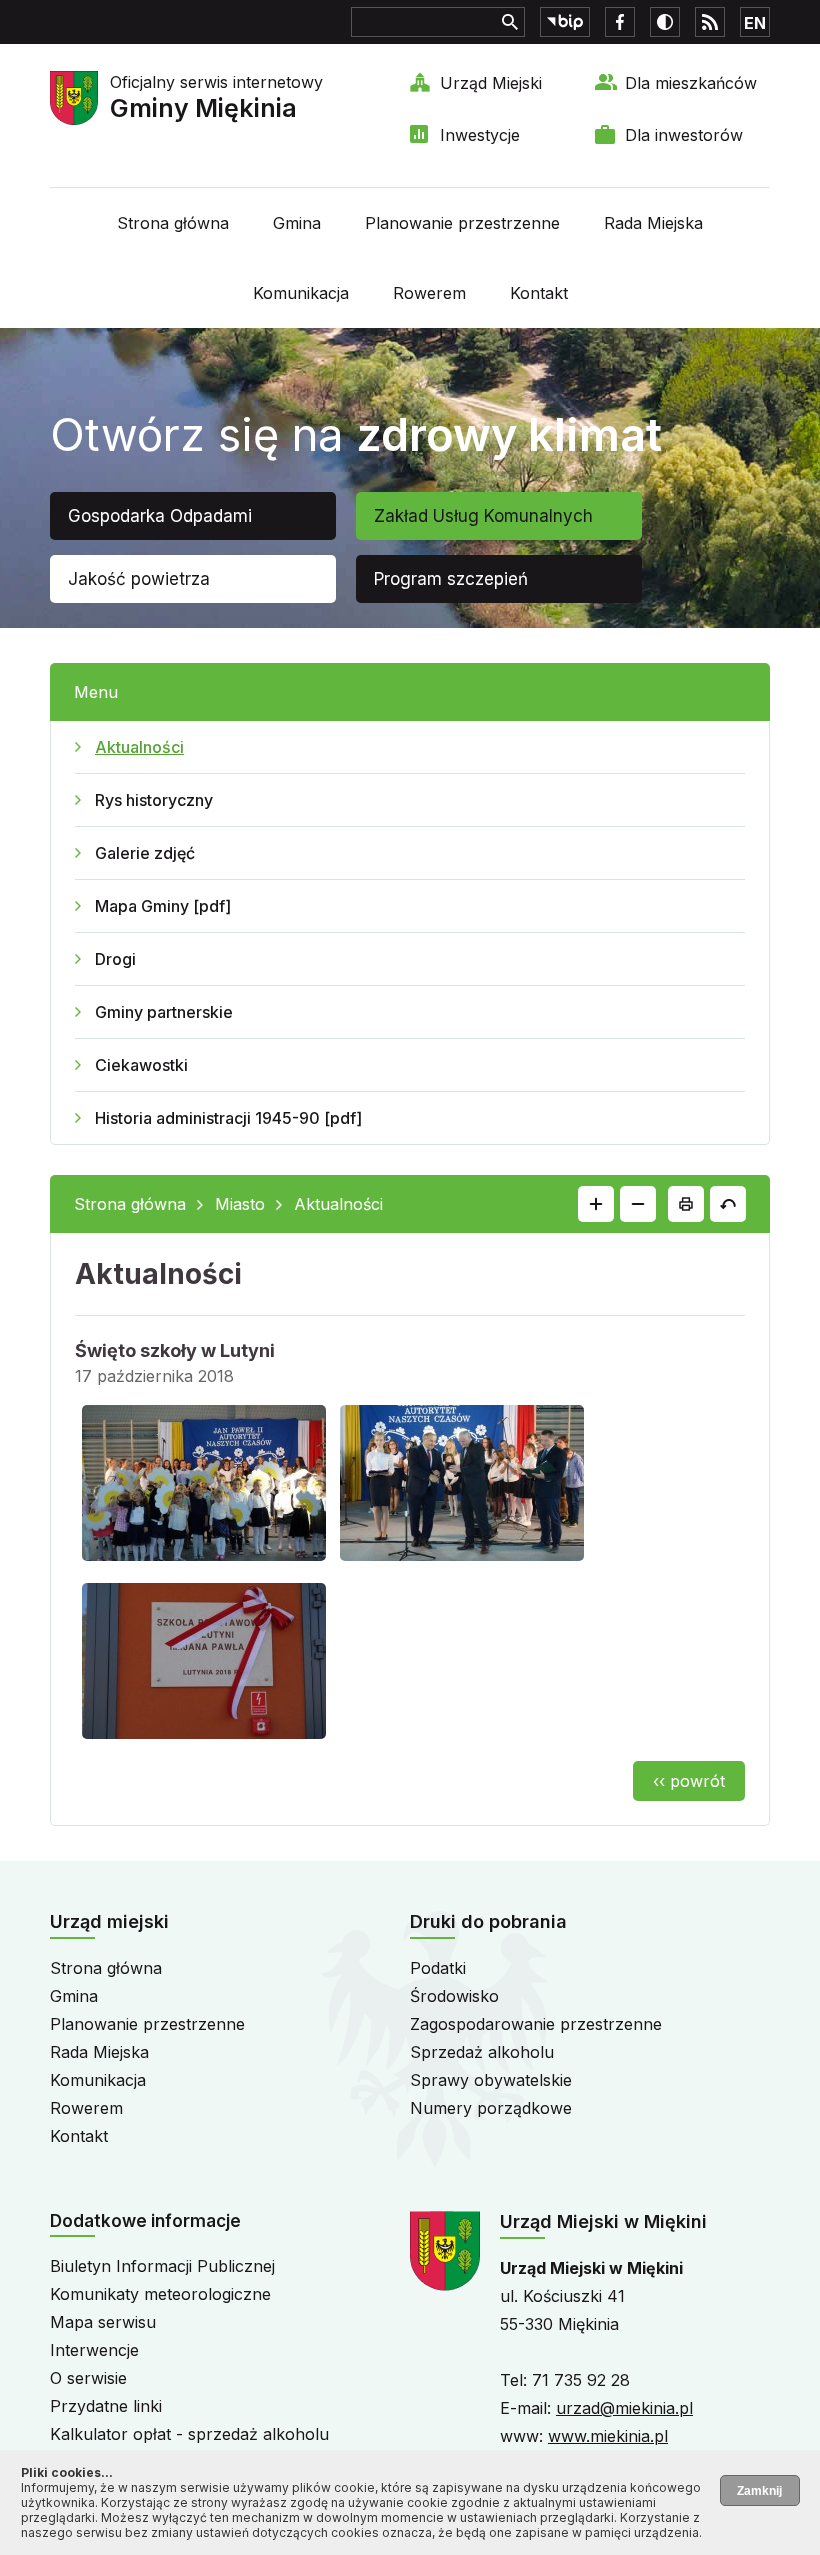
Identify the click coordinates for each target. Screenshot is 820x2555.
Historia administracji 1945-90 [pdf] (228, 1118)
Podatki (438, 1968)
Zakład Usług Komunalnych (483, 516)
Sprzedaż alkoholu (482, 2052)
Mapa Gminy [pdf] (163, 906)
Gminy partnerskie (164, 1012)
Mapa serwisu (103, 2322)
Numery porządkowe (491, 2108)
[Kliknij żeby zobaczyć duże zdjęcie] (204, 1487)
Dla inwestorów (684, 135)
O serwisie (88, 2378)
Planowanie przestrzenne (462, 223)
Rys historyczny (154, 800)
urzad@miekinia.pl (624, 2408)
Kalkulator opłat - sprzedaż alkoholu (189, 2434)
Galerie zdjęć (145, 853)
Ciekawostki (141, 1065)
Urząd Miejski (491, 83)
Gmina (297, 223)
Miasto (240, 1204)
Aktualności (139, 747)
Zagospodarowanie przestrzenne (536, 2024)
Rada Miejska (653, 223)
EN (755, 23)
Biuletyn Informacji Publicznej (162, 2266)
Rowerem (429, 293)
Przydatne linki (106, 2406)
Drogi (115, 959)
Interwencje (94, 2350)
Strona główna (173, 223)
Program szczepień (451, 579)
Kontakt (539, 293)
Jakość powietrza (139, 579)
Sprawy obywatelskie (491, 2080)
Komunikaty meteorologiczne (160, 2294)
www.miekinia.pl (608, 2436)
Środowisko (454, 1996)
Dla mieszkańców (691, 83)
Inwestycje (480, 135)
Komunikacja (301, 293)
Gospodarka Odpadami (160, 516)
